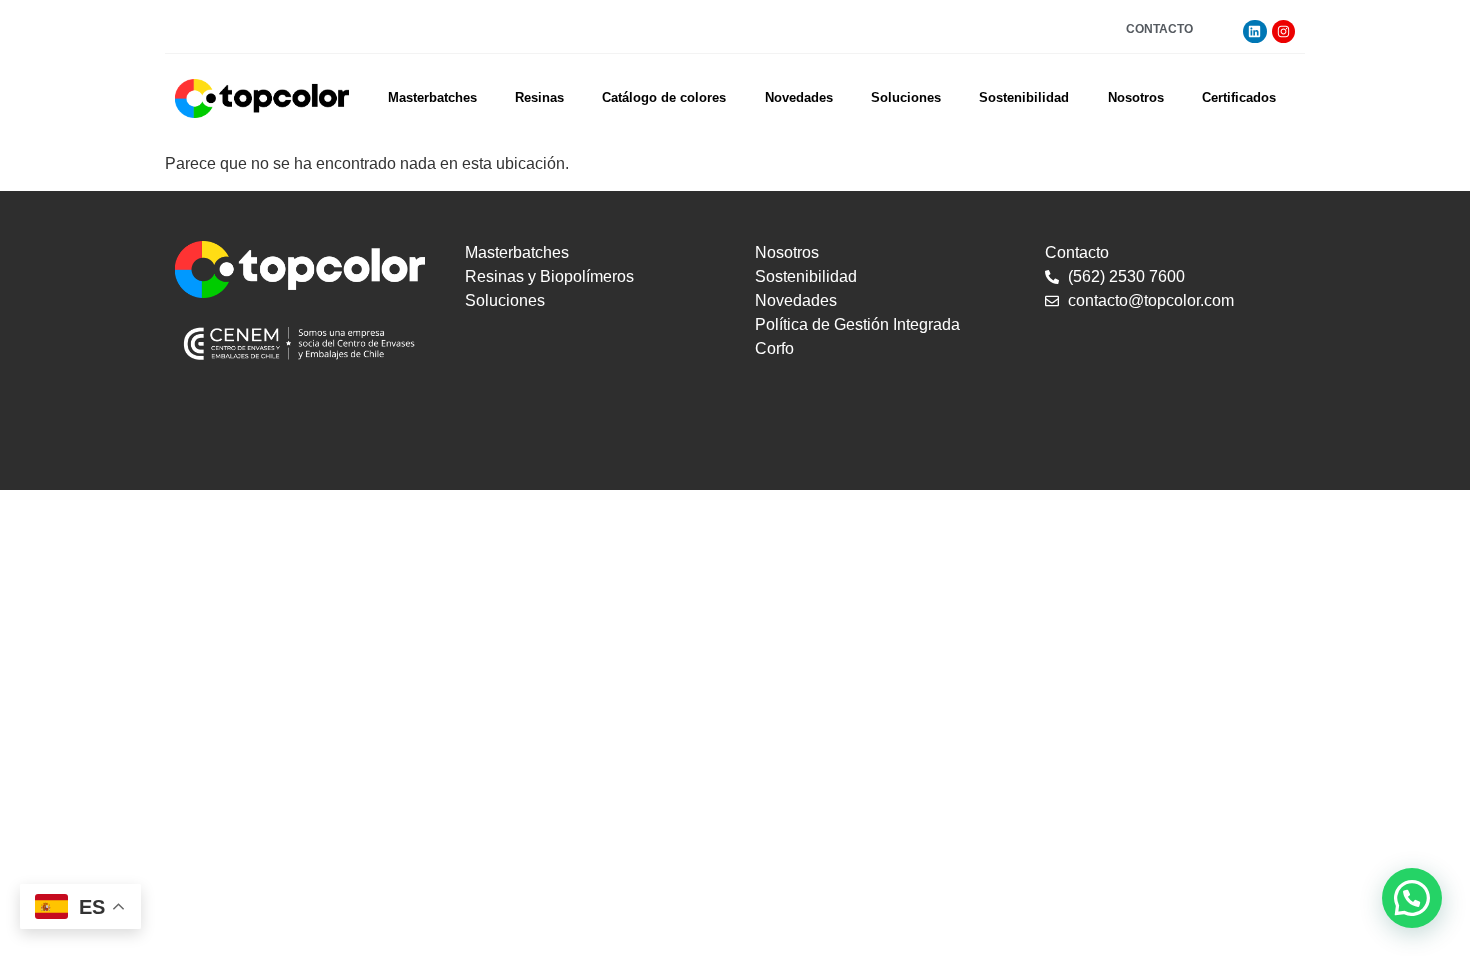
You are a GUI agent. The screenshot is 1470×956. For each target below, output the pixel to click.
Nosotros (1136, 97)
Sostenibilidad (1024, 97)
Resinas (539, 97)
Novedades (799, 97)
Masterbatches (432, 97)
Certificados (1239, 97)
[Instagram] (1283, 31)
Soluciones (906, 97)
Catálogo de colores (664, 97)
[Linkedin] (1254, 31)
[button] (1412, 898)
